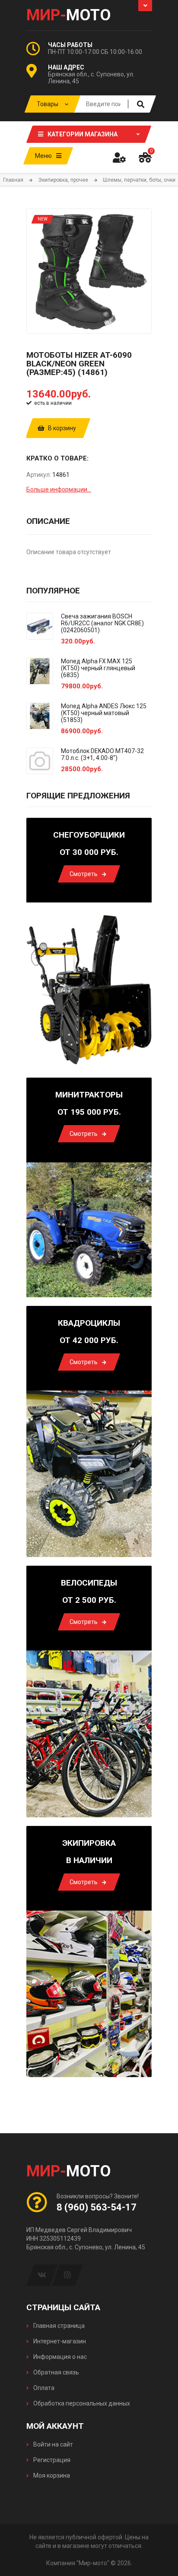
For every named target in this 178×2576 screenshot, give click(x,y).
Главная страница (58, 2326)
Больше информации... (59, 489)
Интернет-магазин (59, 2341)
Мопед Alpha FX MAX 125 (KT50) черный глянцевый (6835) (98, 668)
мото (69, 15)
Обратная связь (56, 2372)
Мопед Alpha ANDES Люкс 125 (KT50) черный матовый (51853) (104, 713)
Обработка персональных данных (81, 2403)
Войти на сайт (52, 2444)
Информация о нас (59, 2357)
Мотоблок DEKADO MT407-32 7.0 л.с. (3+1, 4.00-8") (102, 754)
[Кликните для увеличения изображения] (89, 271)
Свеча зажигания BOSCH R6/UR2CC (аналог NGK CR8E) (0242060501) (102, 623)
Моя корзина (51, 2475)
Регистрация (51, 2460)
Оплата (43, 2388)
